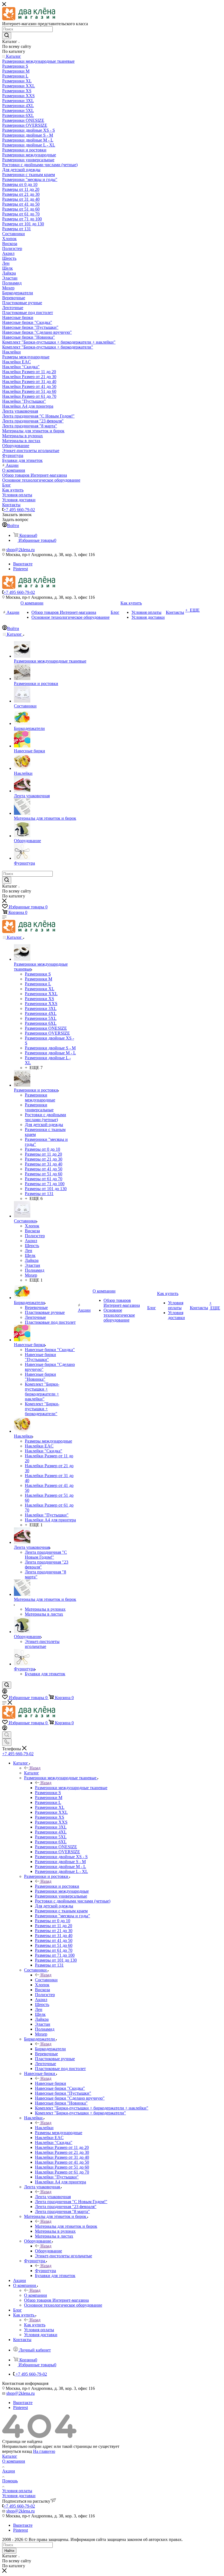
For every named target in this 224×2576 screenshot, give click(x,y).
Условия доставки (19, 2496)
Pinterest (20, 569)
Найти (9, 2551)
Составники (46, 1980)
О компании (36, 2295)
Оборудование (48, 2251)
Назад (35, 1768)
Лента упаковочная (53, 2197)
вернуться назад (17, 2451)
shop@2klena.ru (20, 550)
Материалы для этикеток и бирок (66, 2226)
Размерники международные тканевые (71, 1788)
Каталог (32, 1773)
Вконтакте (23, 564)
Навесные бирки (51, 2083)
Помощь (10, 2481)
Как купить (35, 2325)
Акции (9, 2471)
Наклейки (44, 2128)
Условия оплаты (17, 2491)
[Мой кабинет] (5, 1692)
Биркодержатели (50, 2049)
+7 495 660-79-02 (19, 510)
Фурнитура (45, 2271)
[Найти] (7, 36)
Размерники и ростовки (57, 1886)
